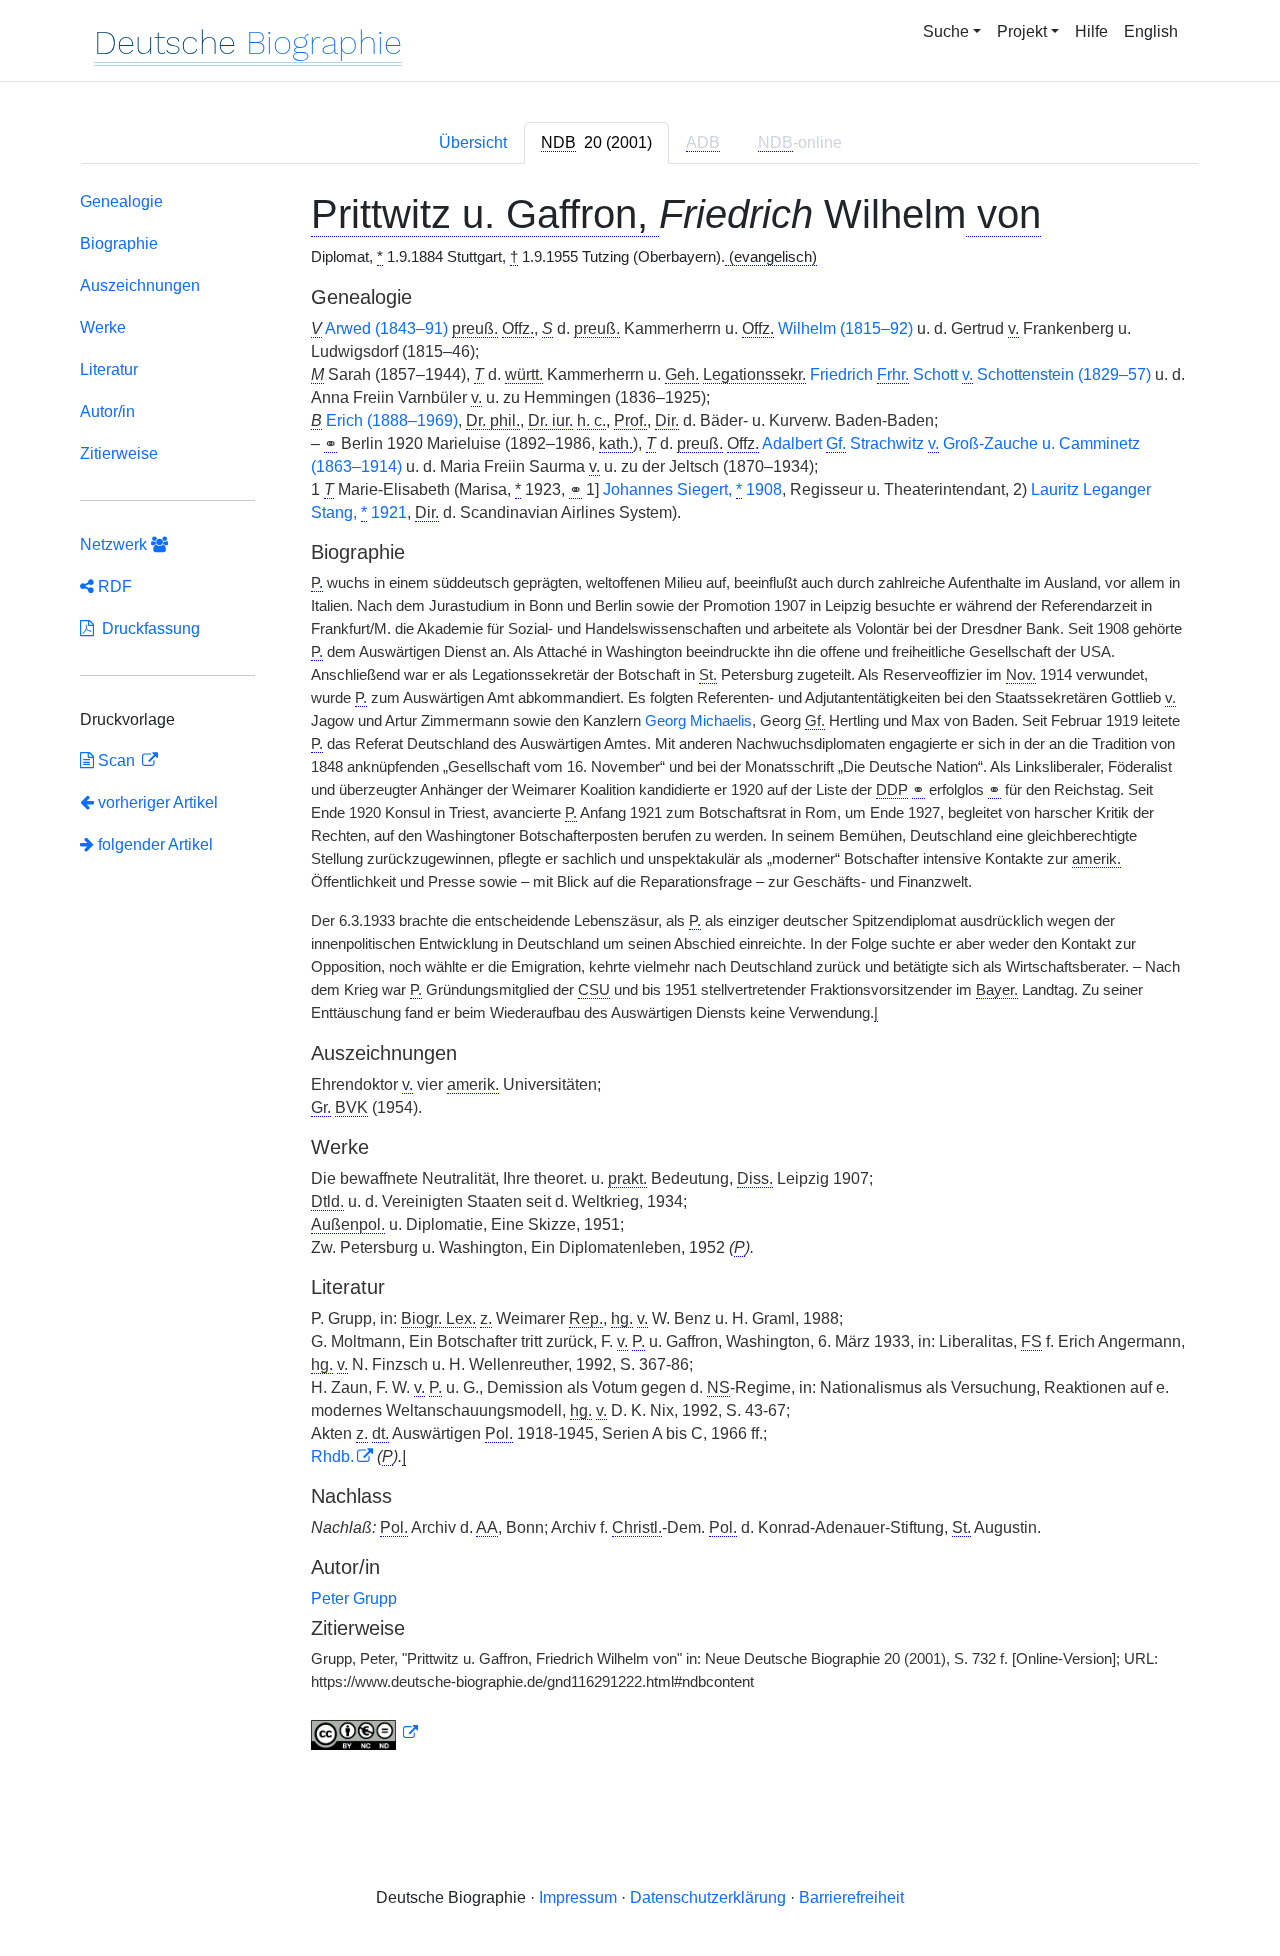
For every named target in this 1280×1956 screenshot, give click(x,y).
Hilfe (1091, 31)
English (1151, 31)
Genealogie (121, 201)
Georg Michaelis (698, 721)
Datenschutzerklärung (708, 1897)
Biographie (119, 243)
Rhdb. (332, 1456)
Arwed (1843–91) (386, 328)
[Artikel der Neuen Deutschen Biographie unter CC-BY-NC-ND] (365, 1733)
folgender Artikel (153, 844)
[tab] (596, 143)
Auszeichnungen (140, 285)
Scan (116, 760)
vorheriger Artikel (158, 802)
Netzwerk (115, 544)
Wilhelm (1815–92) (845, 328)
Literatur (109, 369)
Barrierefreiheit (851, 1897)
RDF (113, 586)
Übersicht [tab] (473, 142)
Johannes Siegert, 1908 (692, 489)
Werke (103, 327)
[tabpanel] (640, 975)
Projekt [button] (1022, 31)
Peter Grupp (354, 1598)
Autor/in (107, 411)
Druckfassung (147, 628)
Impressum (578, 1897)
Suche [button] (946, 31)
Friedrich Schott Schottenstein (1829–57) (980, 374)
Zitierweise (119, 453)
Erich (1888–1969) (392, 420)
